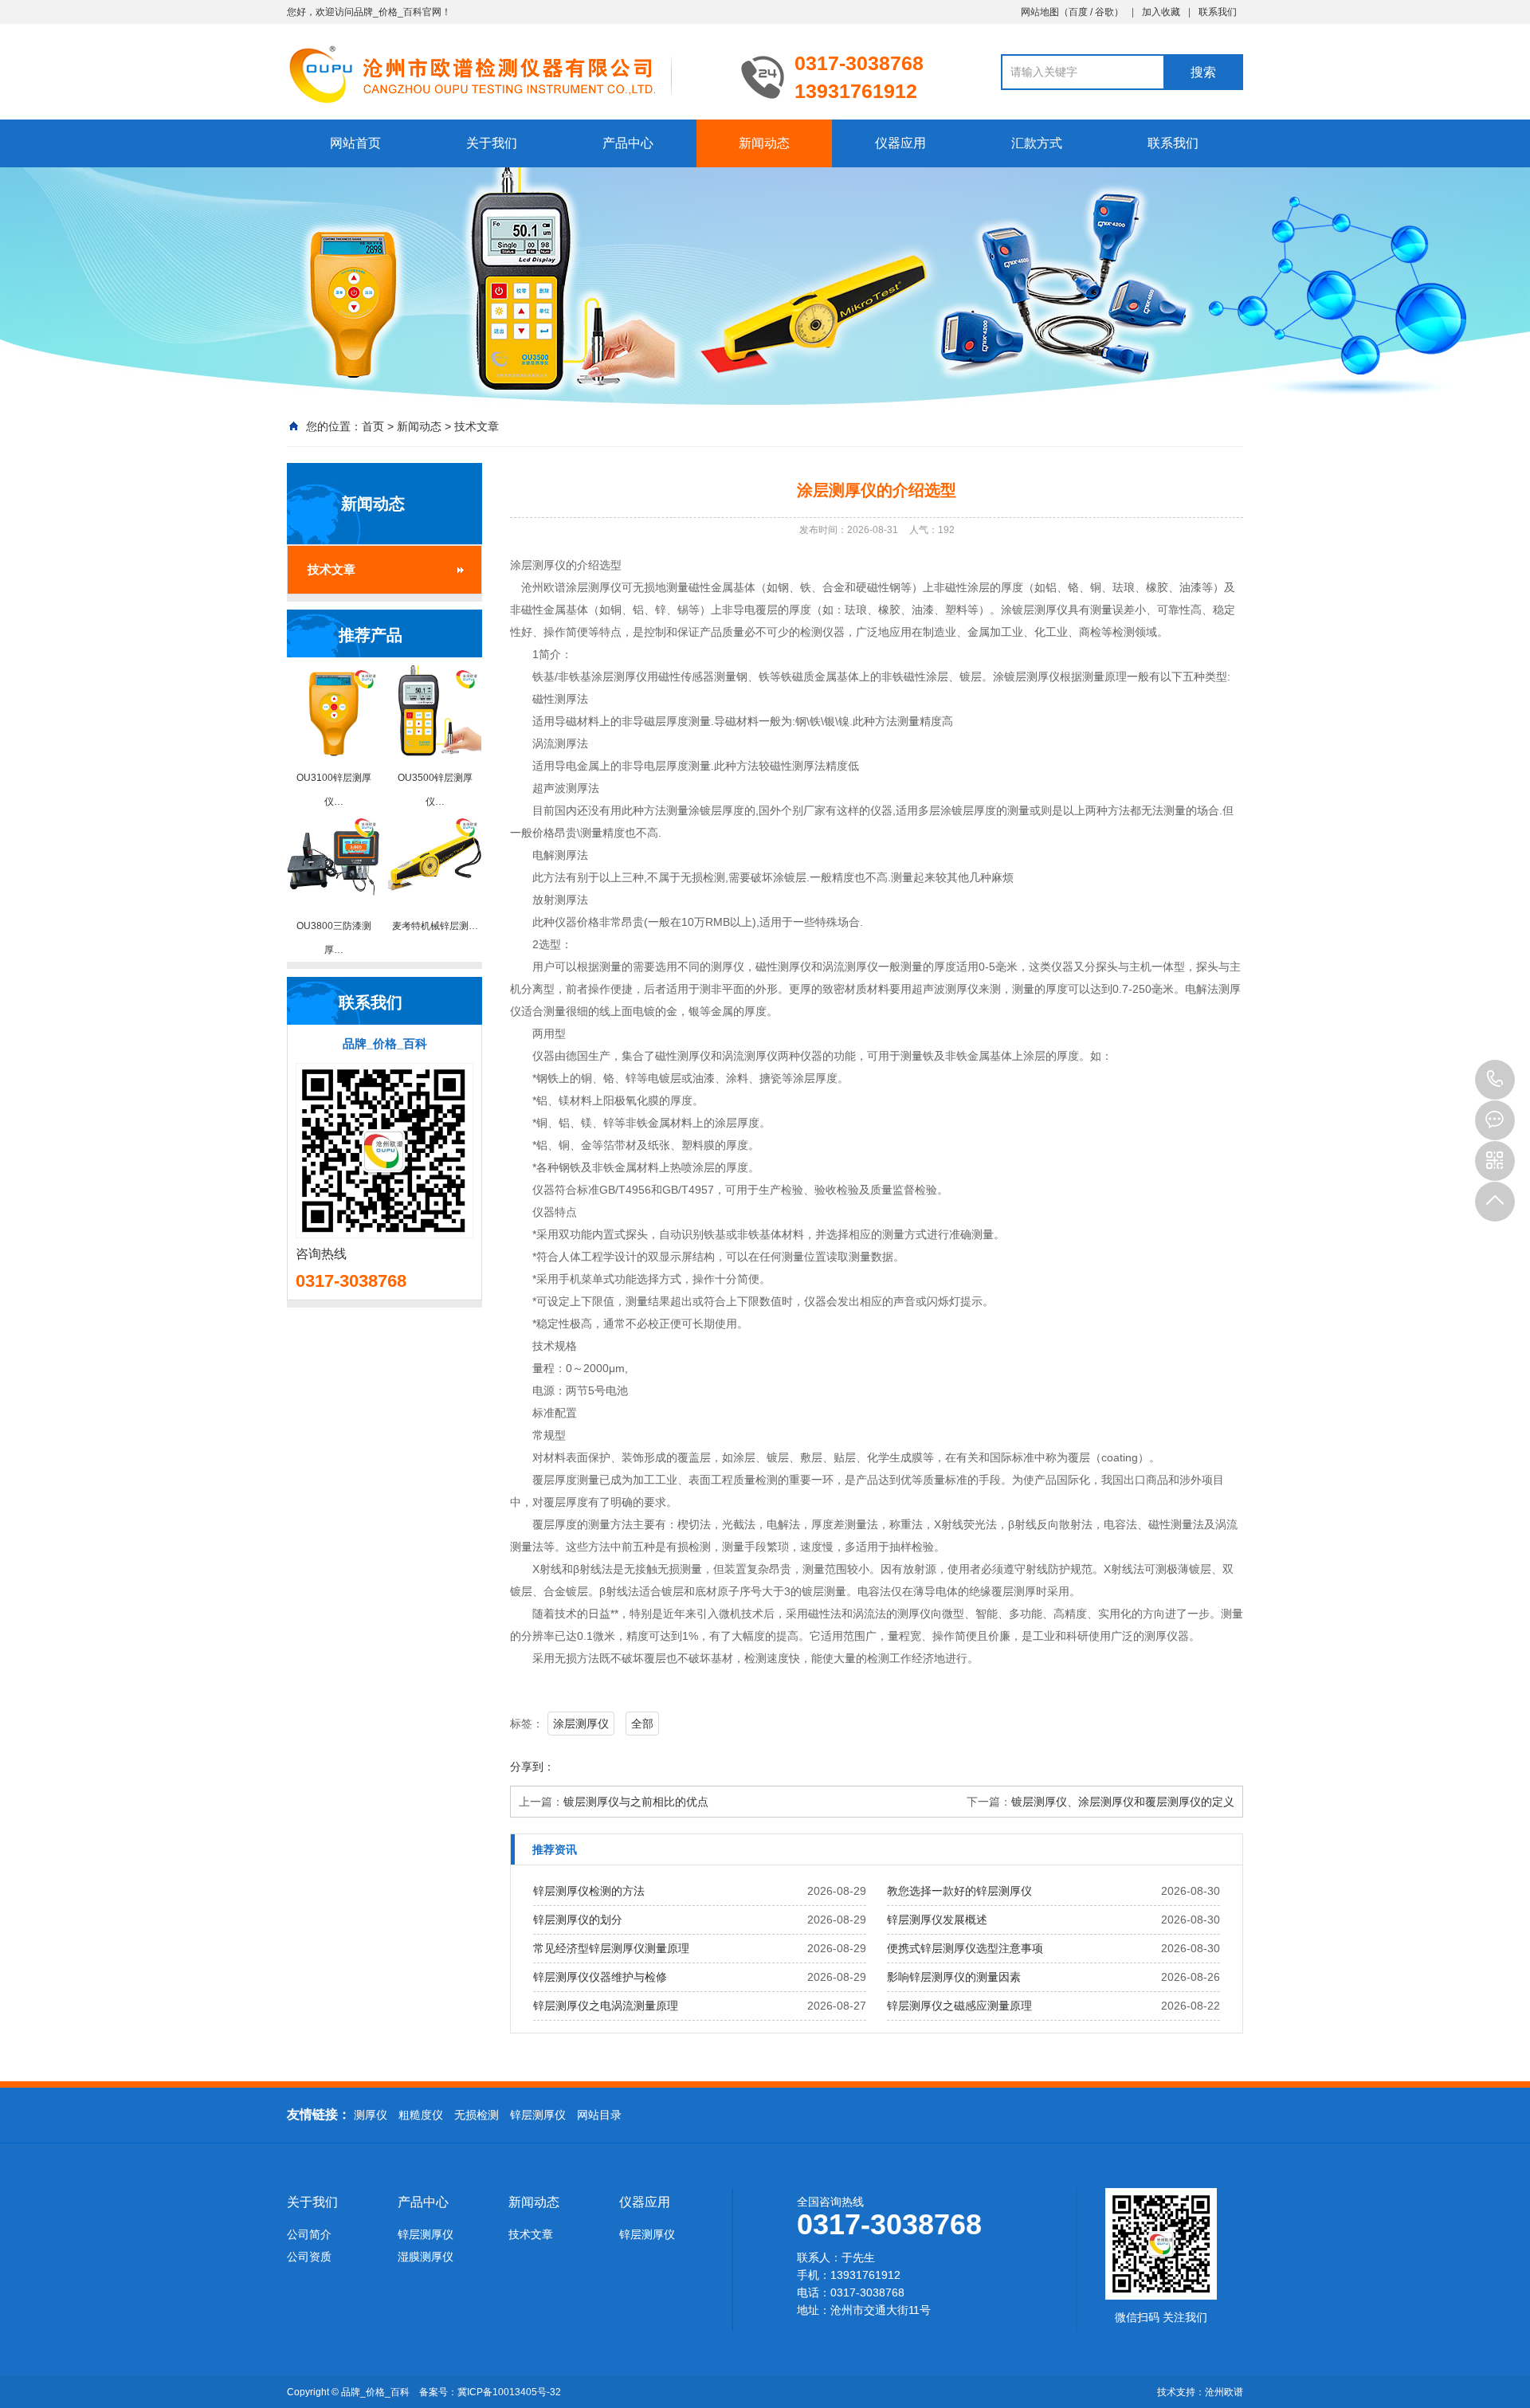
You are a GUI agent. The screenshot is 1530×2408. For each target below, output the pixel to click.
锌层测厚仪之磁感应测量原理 (959, 2006)
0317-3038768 (1495, 1080)
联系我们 (1218, 12)
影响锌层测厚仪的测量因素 (954, 1977)
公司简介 (309, 2234)
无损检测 (477, 2115)
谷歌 (1104, 12)
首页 (373, 426)
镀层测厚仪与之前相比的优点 (636, 1802)
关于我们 (492, 143)
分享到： (532, 1767)
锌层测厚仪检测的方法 (589, 1891)
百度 (1078, 12)
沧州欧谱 (1224, 2392)
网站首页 (355, 143)
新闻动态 (764, 143)
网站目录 (599, 2115)
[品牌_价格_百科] (502, 73)
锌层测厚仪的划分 (578, 1920)
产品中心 (628, 143)
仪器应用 (900, 143)
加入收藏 (1161, 12)
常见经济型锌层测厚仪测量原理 (611, 1948)
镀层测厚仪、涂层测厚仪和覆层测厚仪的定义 (1123, 1802)
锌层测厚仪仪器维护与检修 (600, 1977)
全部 (642, 1724)
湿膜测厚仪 (426, 2257)
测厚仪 (371, 2115)
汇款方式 (1037, 143)
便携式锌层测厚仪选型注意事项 (965, 1948)
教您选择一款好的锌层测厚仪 (959, 1891)
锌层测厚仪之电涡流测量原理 (606, 2006)
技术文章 (477, 426)
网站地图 (1040, 12)
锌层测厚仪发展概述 (937, 1920)
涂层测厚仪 (581, 1724)
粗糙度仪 (421, 2115)
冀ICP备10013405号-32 (509, 2392)
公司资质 (309, 2257)
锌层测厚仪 (538, 2115)
